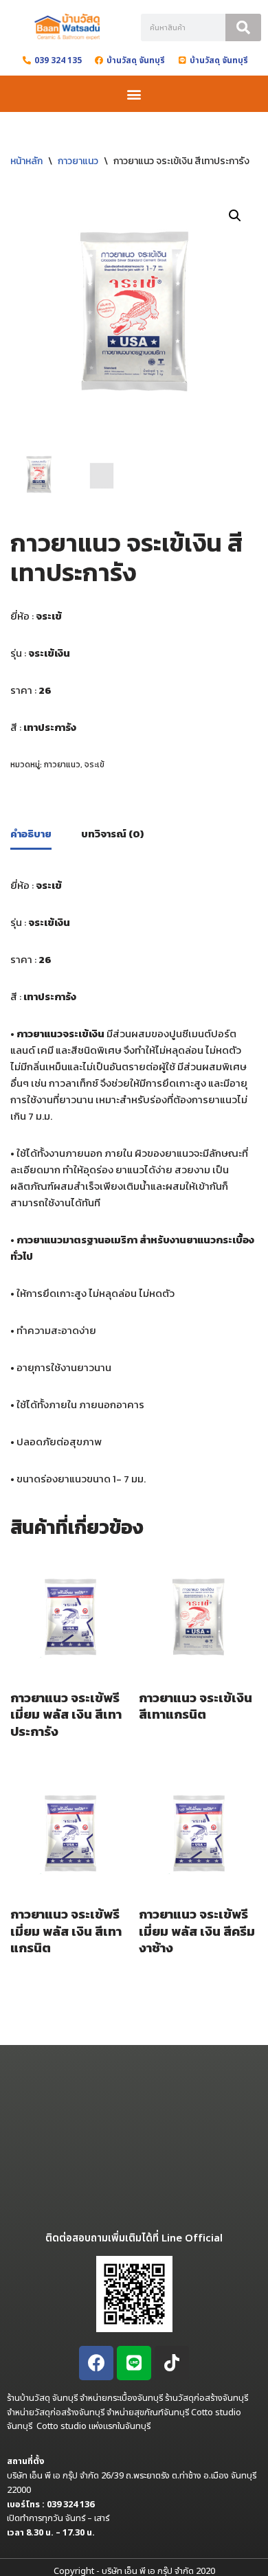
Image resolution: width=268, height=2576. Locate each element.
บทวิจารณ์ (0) (112, 834)
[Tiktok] (172, 2363)
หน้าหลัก (26, 161)
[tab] (31, 835)
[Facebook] (96, 2363)
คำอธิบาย (31, 834)
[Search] (243, 27)
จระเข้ (94, 765)
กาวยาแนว (78, 161)
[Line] (134, 2363)
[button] (134, 94)
